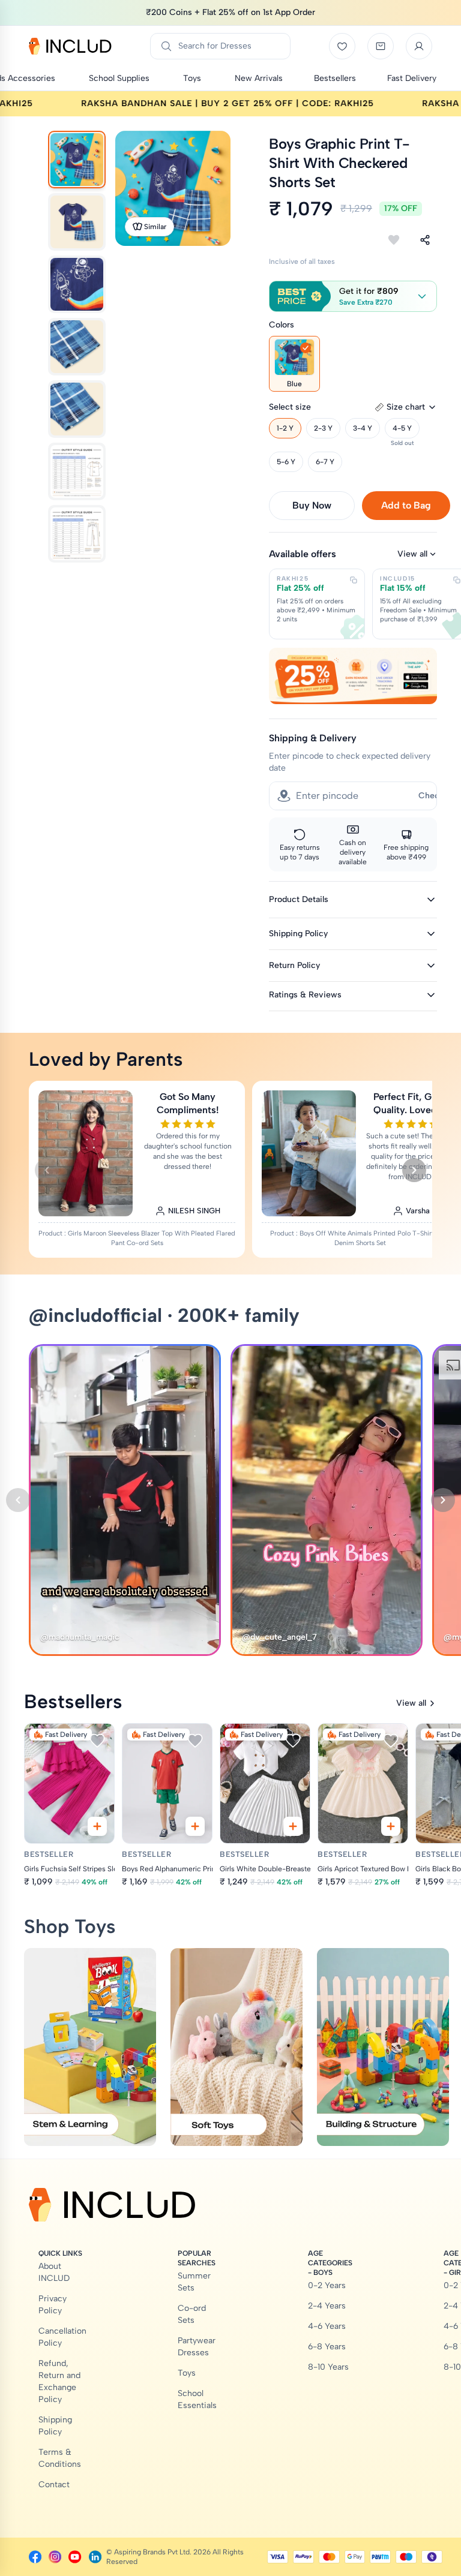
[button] (353, 296)
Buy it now (312, 505)
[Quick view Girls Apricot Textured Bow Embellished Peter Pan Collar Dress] (391, 1826)
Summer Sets (194, 2282)
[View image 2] (77, 222)
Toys (187, 2373)
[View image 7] (77, 534)
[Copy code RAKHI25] (354, 580)
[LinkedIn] (95, 2557)
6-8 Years (327, 2347)
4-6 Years (327, 2326)
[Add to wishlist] (394, 240)
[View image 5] (77, 409)
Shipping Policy (55, 2426)
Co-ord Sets (192, 2314)
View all (412, 554)
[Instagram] (55, 2557)
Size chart (406, 407)
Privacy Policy (53, 2305)
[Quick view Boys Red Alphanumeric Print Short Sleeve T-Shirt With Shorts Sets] (195, 1826)
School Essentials (197, 2399)
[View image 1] (77, 160)
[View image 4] (77, 347)
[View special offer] (353, 676)
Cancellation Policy (62, 2337)
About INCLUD (54, 2272)
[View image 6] (77, 471)
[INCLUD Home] (70, 46)
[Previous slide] (47, 1170)
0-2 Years (327, 2285)
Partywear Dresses (197, 2347)
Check (431, 796)
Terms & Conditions (60, 2458)
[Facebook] (35, 2557)
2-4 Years (327, 2306)
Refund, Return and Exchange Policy (59, 2381)
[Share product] (425, 240)
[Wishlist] (342, 46)
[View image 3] (77, 284)
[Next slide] (414, 1170)
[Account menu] (419, 46)
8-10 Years (328, 2367)
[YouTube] (75, 2557)
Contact (54, 2485)
